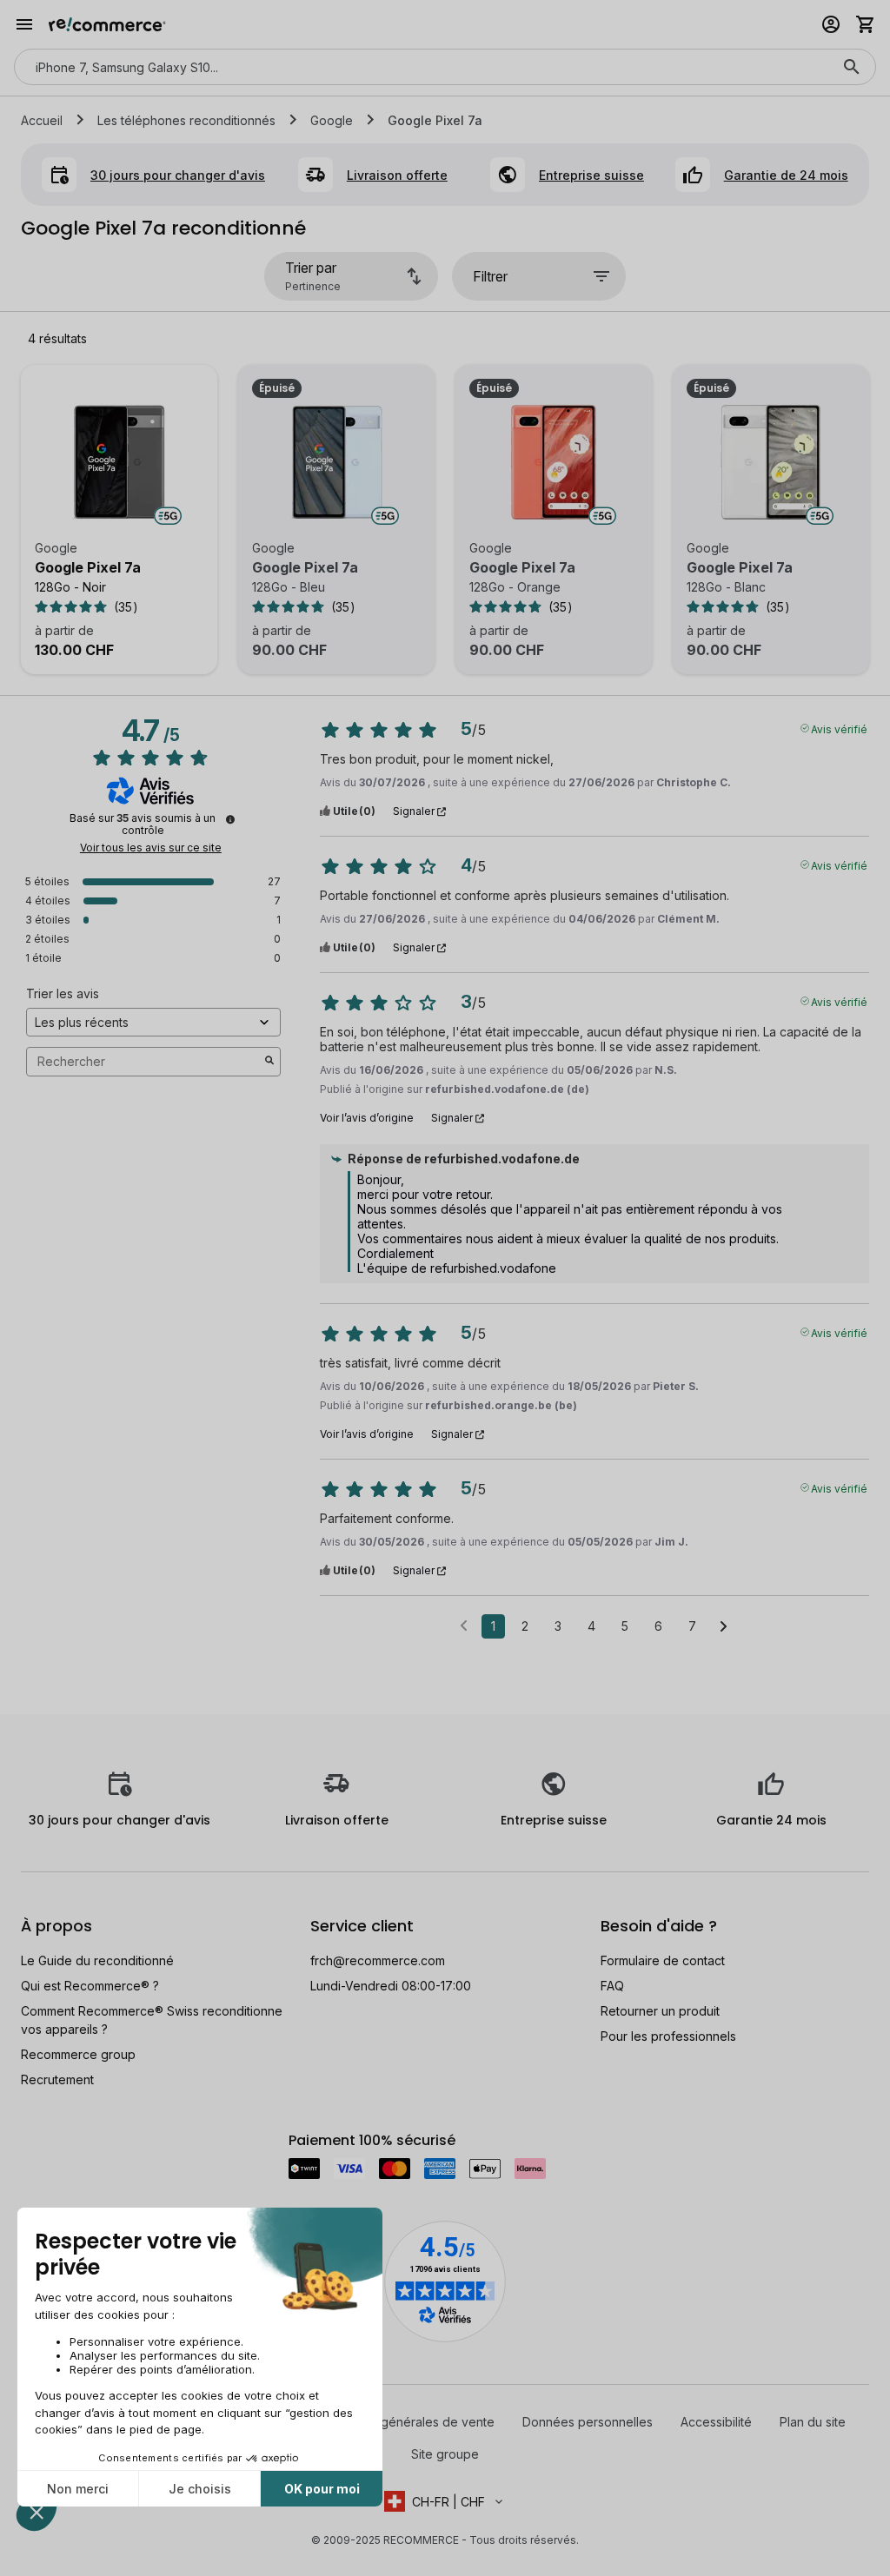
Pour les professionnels (668, 2036)
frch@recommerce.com (378, 1960)
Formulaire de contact (663, 1960)
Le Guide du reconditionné (97, 1960)
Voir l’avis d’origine (367, 1118)
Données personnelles (588, 2422)
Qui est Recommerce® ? (90, 1986)
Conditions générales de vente (405, 2422)
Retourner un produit (660, 2011)
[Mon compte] (831, 24)
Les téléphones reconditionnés (186, 120)
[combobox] (421, 67)
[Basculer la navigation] (24, 24)
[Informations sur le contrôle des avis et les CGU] (230, 819)
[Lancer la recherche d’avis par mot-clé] (269, 1062)
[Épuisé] (336, 462)
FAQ (612, 1986)
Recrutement (57, 2079)
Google (332, 120)
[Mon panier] (866, 24)
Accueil (42, 120)
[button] (445, 2501)
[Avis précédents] (464, 1625)
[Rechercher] (852, 67)
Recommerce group (78, 2054)
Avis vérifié (839, 728)
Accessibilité (716, 2422)
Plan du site (813, 2422)
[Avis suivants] (724, 1627)
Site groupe (445, 2454)
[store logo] (107, 24)
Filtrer (490, 276)
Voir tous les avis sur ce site (151, 848)
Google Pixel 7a (88, 567)
